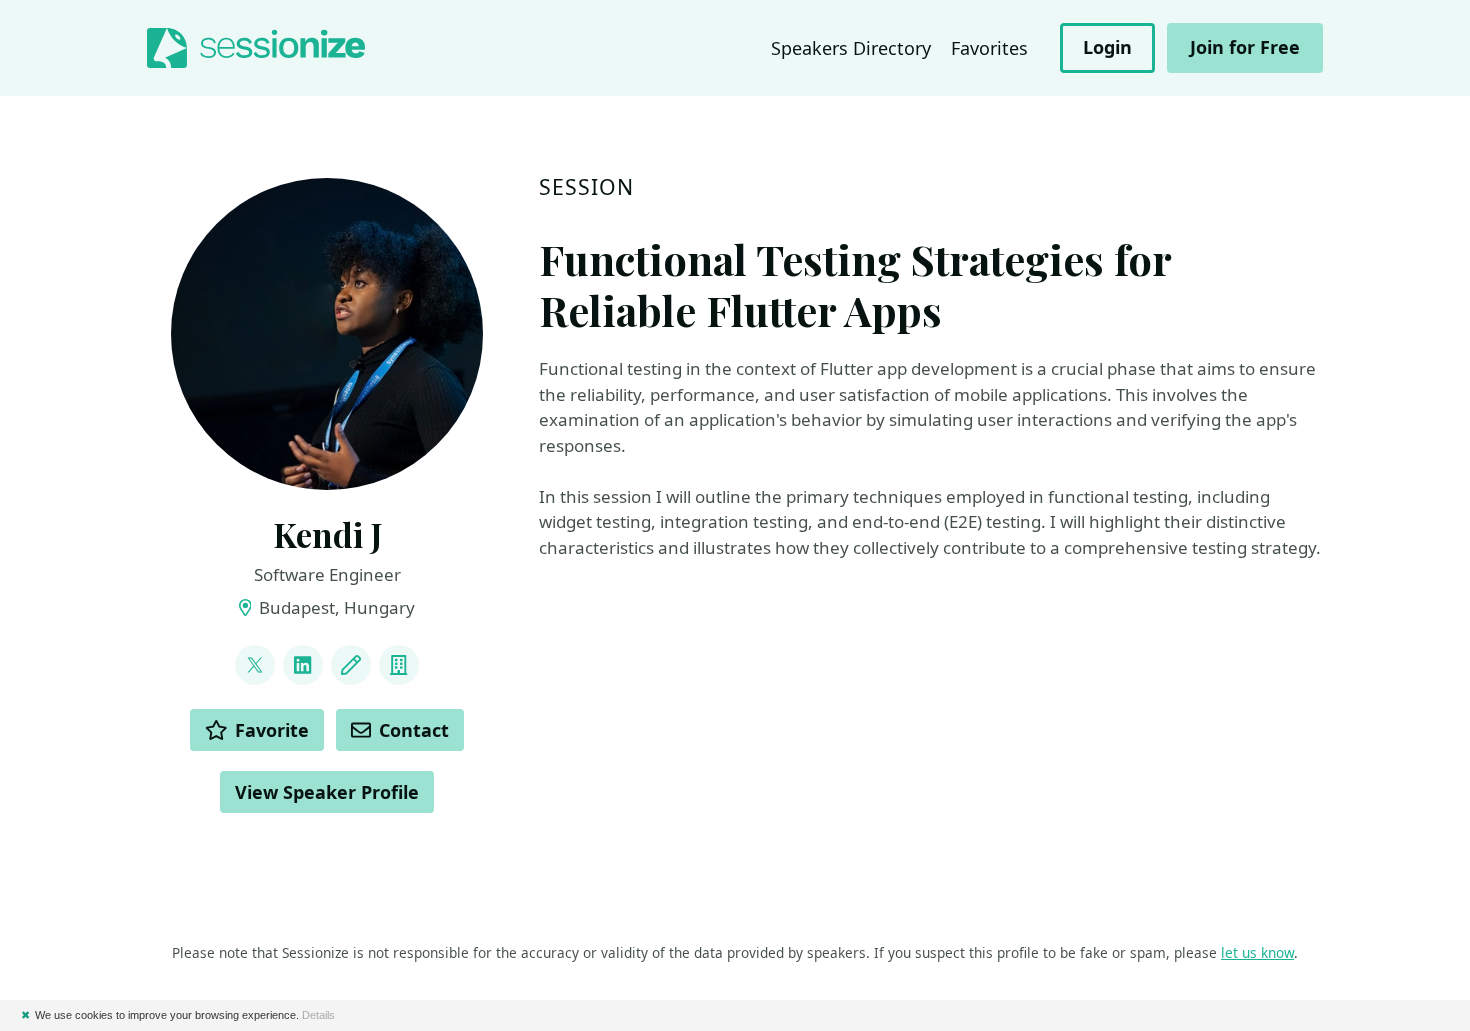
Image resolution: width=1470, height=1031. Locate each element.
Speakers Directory (851, 48)
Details (318, 1015)
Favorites (989, 48)
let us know (1257, 952)
